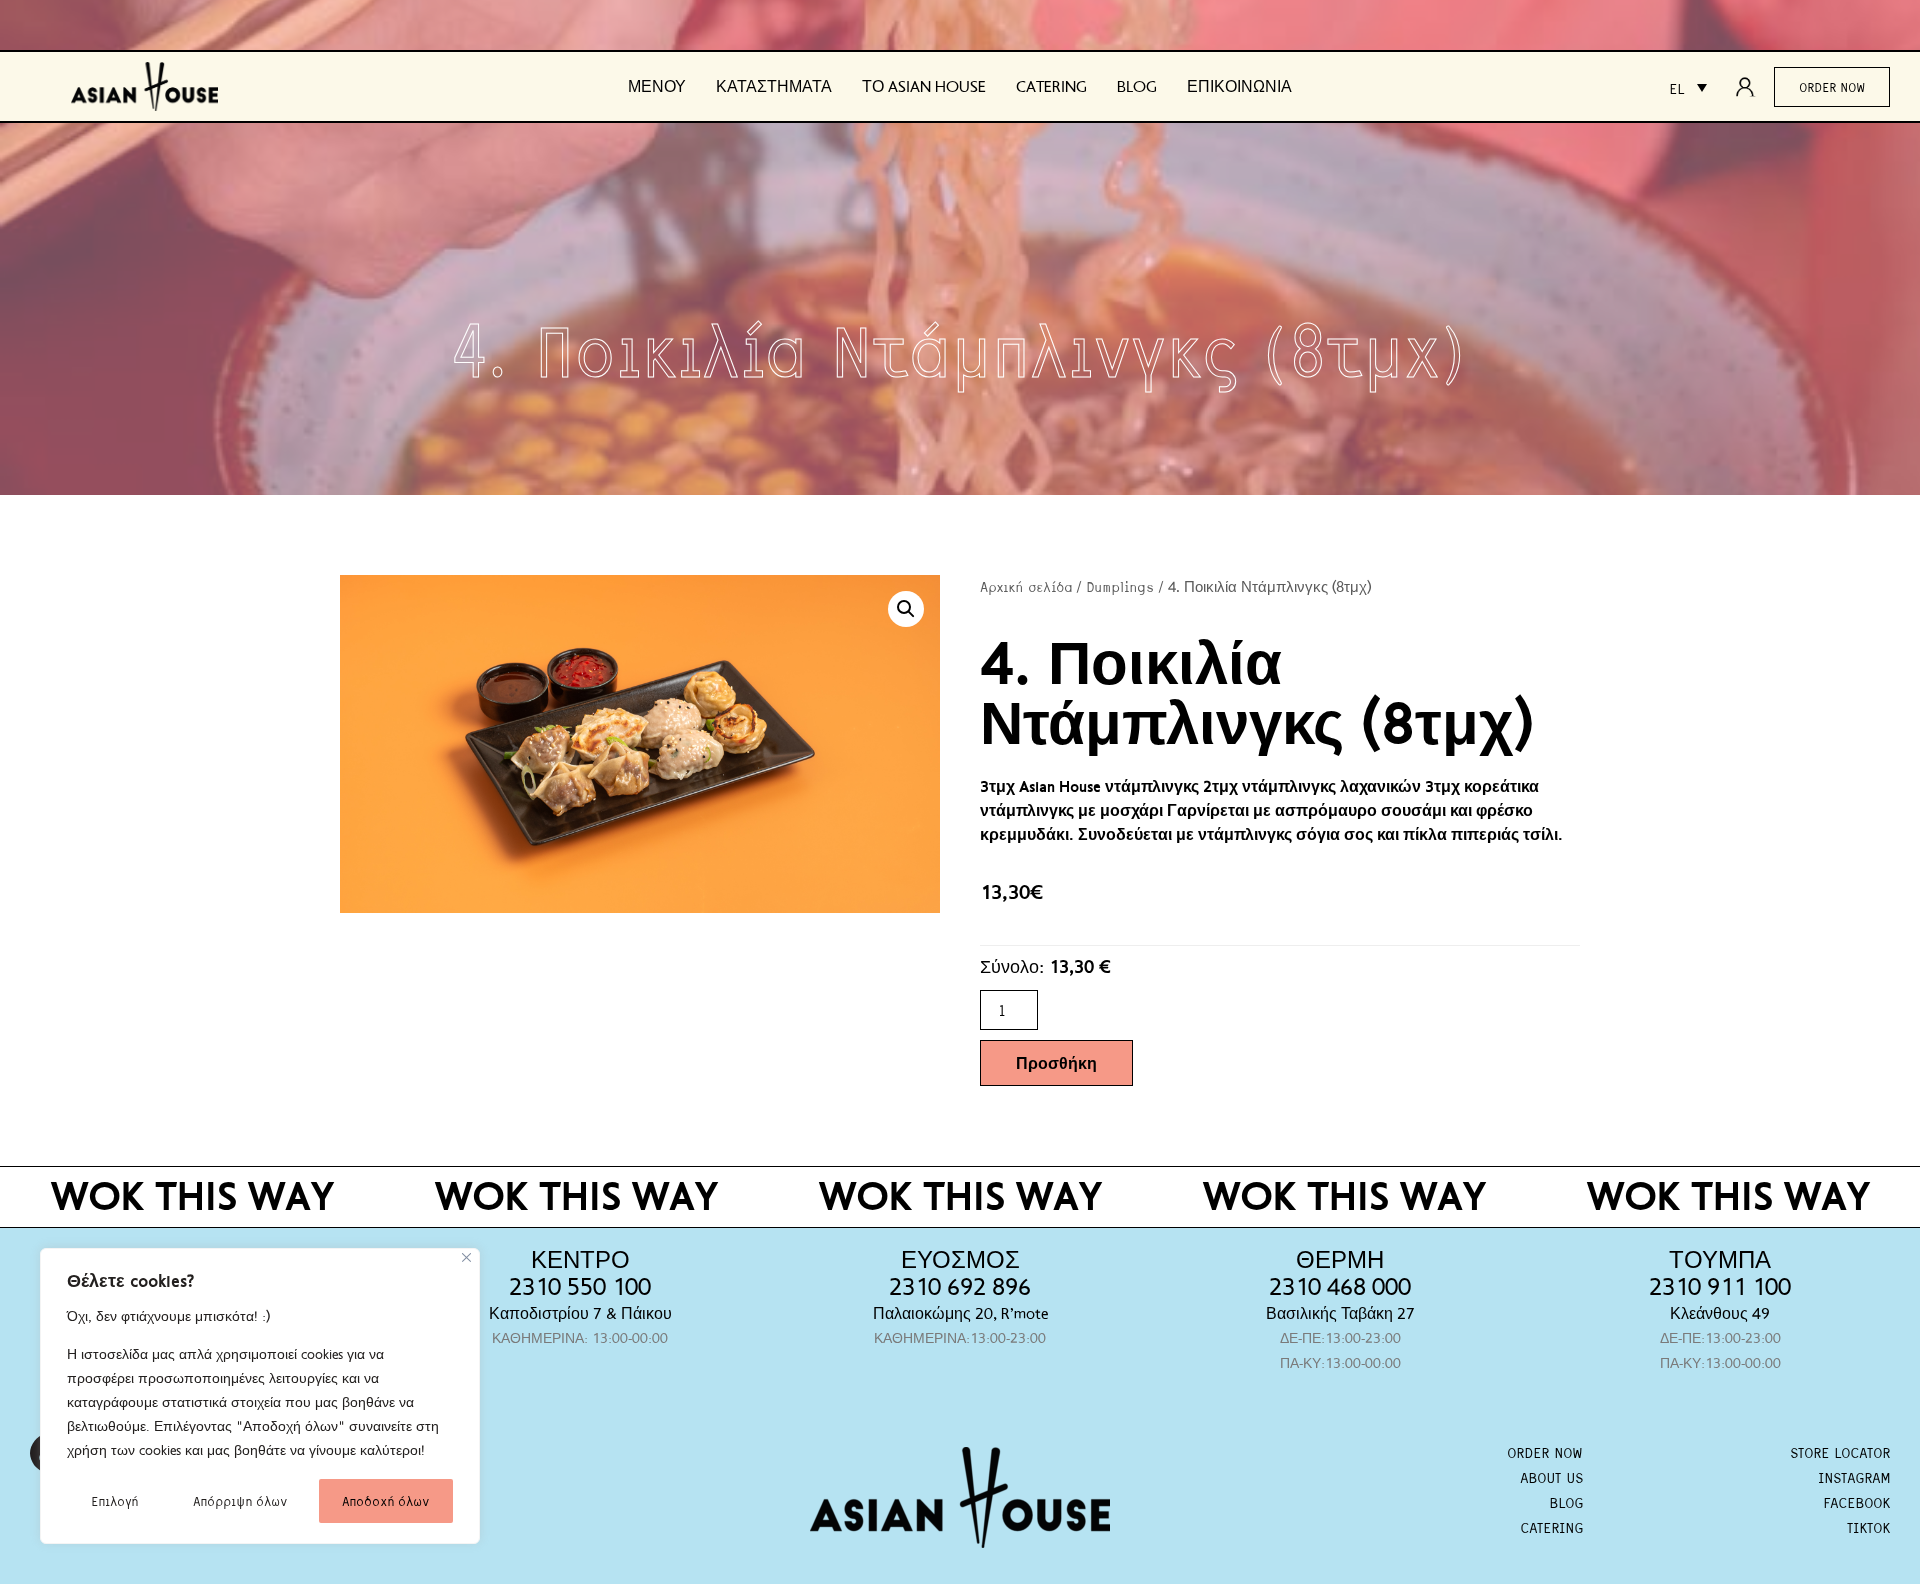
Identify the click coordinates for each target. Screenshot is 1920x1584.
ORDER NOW (1545, 1452)
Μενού (657, 87)
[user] (1751, 87)
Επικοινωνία (1239, 87)
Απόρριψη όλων (240, 1500)
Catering (1051, 87)
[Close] (466, 1257)
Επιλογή (114, 1500)
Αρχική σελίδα (1026, 586)
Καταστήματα (774, 87)
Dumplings (1120, 586)
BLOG (1566, 1502)
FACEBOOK (1856, 1502)
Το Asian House (924, 87)
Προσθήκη (1056, 1063)
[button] (906, 609)
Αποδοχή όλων (385, 1500)
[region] (260, 1396)
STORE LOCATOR (1840, 1452)
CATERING (1551, 1527)
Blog (1137, 87)
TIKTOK (1868, 1527)
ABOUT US (1551, 1477)
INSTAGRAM (1854, 1477)
